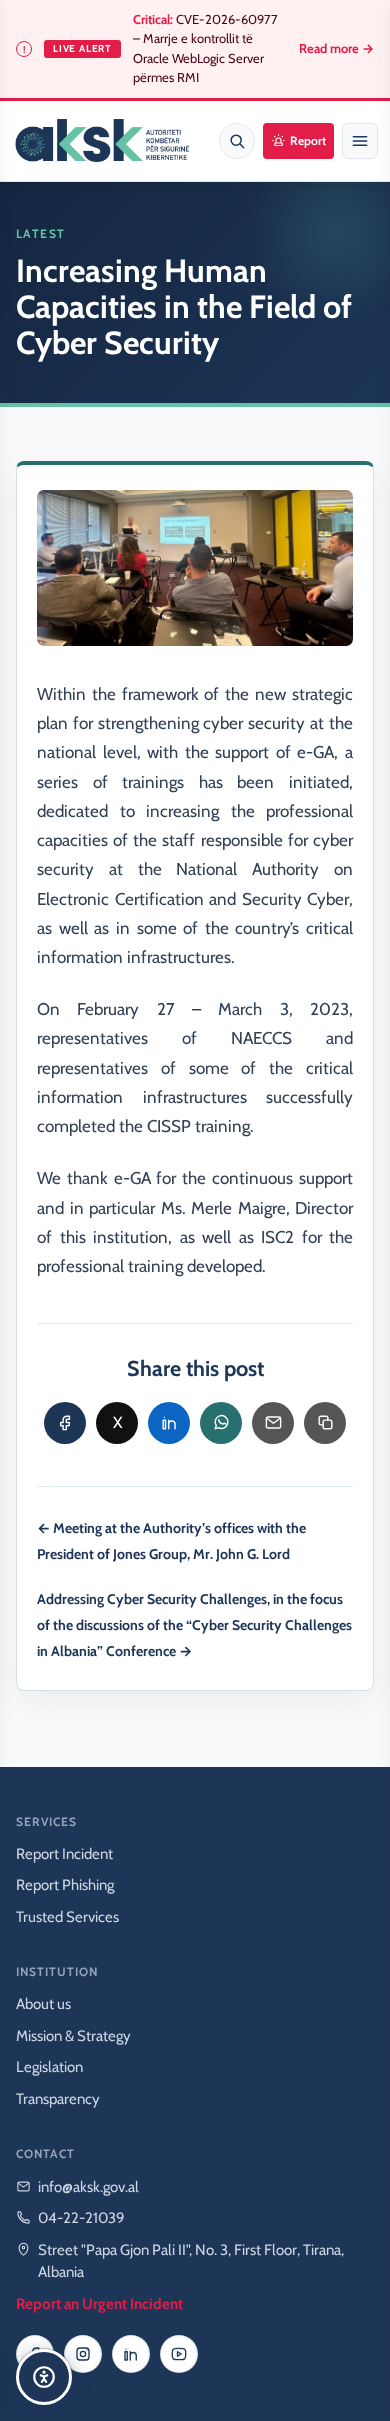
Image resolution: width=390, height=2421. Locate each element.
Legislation (49, 2067)
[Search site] (237, 141)
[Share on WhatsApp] (221, 1423)
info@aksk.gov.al (88, 2187)
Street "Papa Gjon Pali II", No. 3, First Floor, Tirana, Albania (191, 2261)
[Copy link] (325, 1423)
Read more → (336, 48)
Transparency (58, 2099)
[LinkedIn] (131, 2354)
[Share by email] (273, 1423)
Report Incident (64, 1854)
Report (308, 140)
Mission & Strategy (73, 2036)
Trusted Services (67, 1917)
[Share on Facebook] (65, 1423)
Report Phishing (65, 1885)
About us (43, 2004)
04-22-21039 (81, 2218)
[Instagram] (83, 2354)
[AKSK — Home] (102, 141)
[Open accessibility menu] (44, 2377)
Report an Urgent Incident (99, 2304)
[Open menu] (360, 141)
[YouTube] (179, 2354)
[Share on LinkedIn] (169, 1423)
